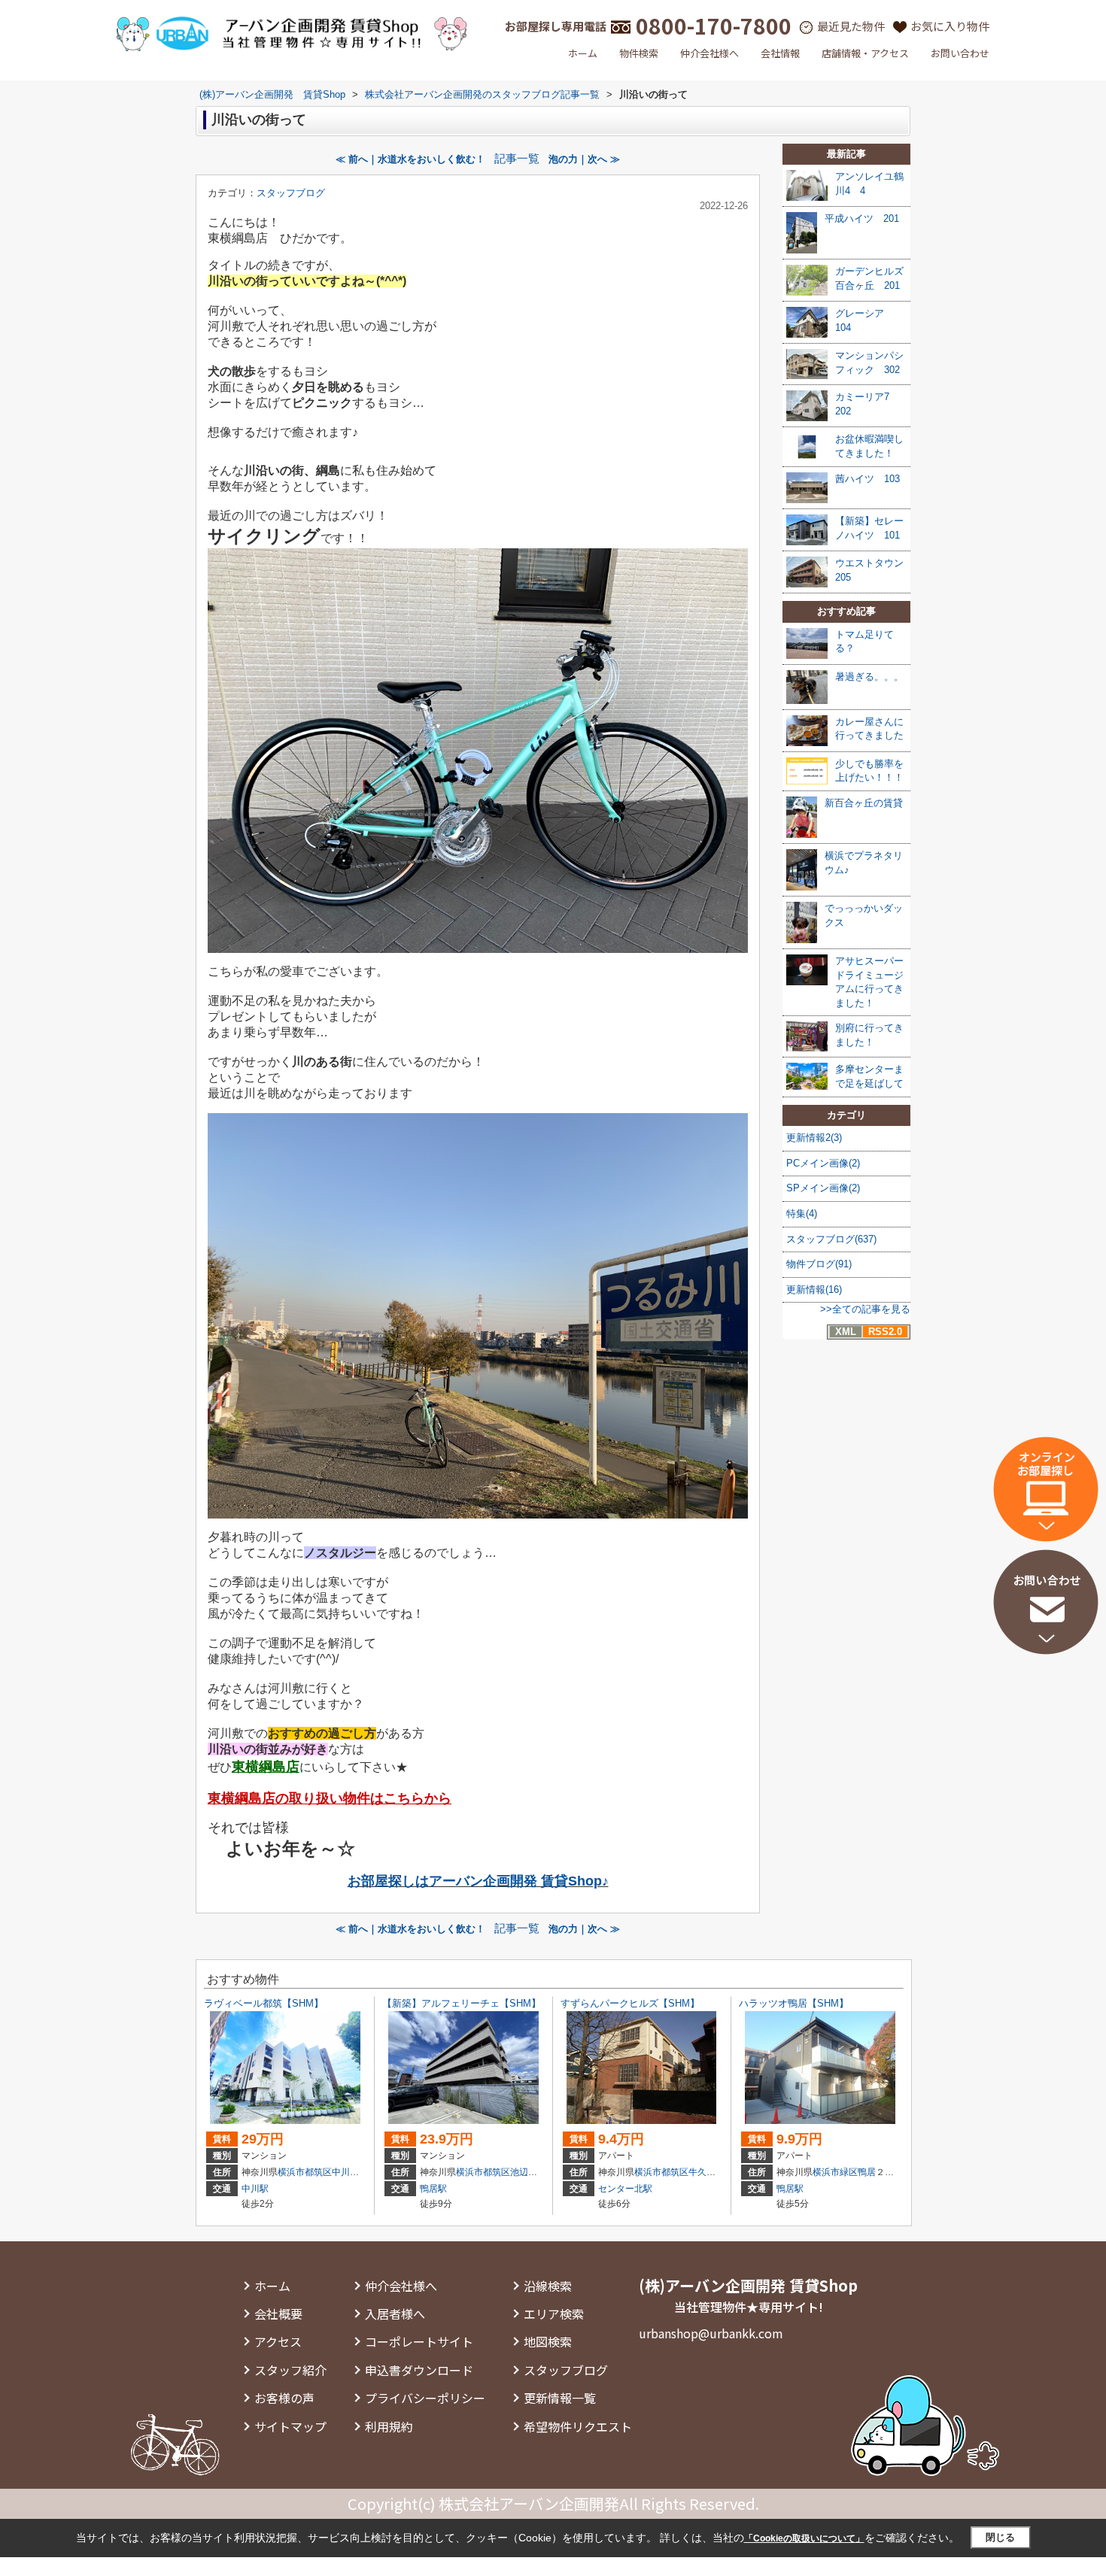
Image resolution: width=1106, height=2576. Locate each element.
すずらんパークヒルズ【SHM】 (630, 2003)
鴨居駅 (433, 2189)
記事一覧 (517, 159)
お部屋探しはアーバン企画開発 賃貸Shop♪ (478, 1881)
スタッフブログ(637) (831, 1239)
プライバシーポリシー (425, 2398)
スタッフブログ (291, 193)
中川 (341, 2172)
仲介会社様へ (709, 53)
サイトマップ (290, 2426)
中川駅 (255, 2189)
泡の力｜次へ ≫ (584, 159)
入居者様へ (395, 2314)
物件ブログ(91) (819, 1264)
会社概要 (278, 2314)
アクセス (278, 2341)
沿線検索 (548, 2286)
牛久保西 (706, 2172)
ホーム (583, 53)
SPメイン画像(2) (823, 1188)
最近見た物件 (851, 26)
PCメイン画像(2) (823, 1163)
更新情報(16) (814, 1290)
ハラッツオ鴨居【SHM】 (794, 2003)
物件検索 (639, 53)
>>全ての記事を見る (865, 1309)
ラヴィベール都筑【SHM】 (264, 2003)
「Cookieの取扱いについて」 (804, 2538)
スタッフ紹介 (290, 2370)
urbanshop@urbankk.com (711, 2333)
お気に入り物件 (950, 26)
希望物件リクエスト (578, 2426)
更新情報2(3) (814, 1138)
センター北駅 (625, 2189)
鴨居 (867, 2172)
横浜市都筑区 (305, 2172)
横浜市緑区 (835, 2172)
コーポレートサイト (419, 2341)
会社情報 (780, 53)
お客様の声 (284, 2398)
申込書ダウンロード (419, 2370)
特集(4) (802, 1214)
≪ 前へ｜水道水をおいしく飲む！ (410, 159)
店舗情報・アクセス (865, 53)
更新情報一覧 (560, 2398)
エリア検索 (554, 2314)
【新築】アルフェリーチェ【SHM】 (462, 2003)
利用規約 (389, 2426)
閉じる (1000, 2537)
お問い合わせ (960, 53)
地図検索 (548, 2341)
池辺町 (524, 2172)
